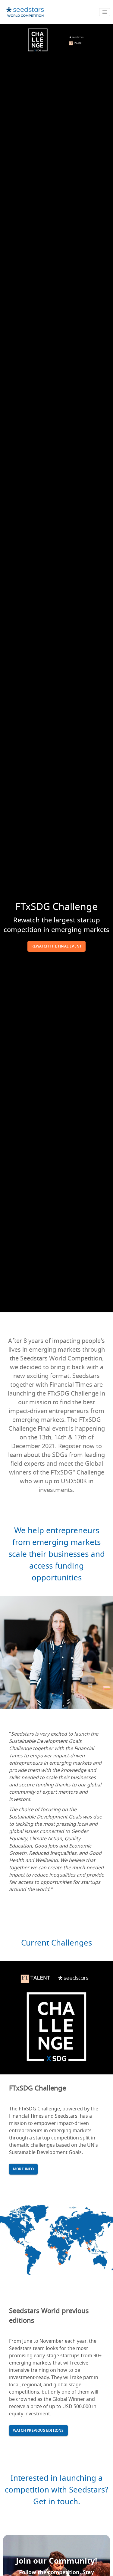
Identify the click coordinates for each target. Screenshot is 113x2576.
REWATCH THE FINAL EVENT (57, 946)
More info (23, 2169)
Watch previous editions (38, 2430)
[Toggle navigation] (105, 12)
